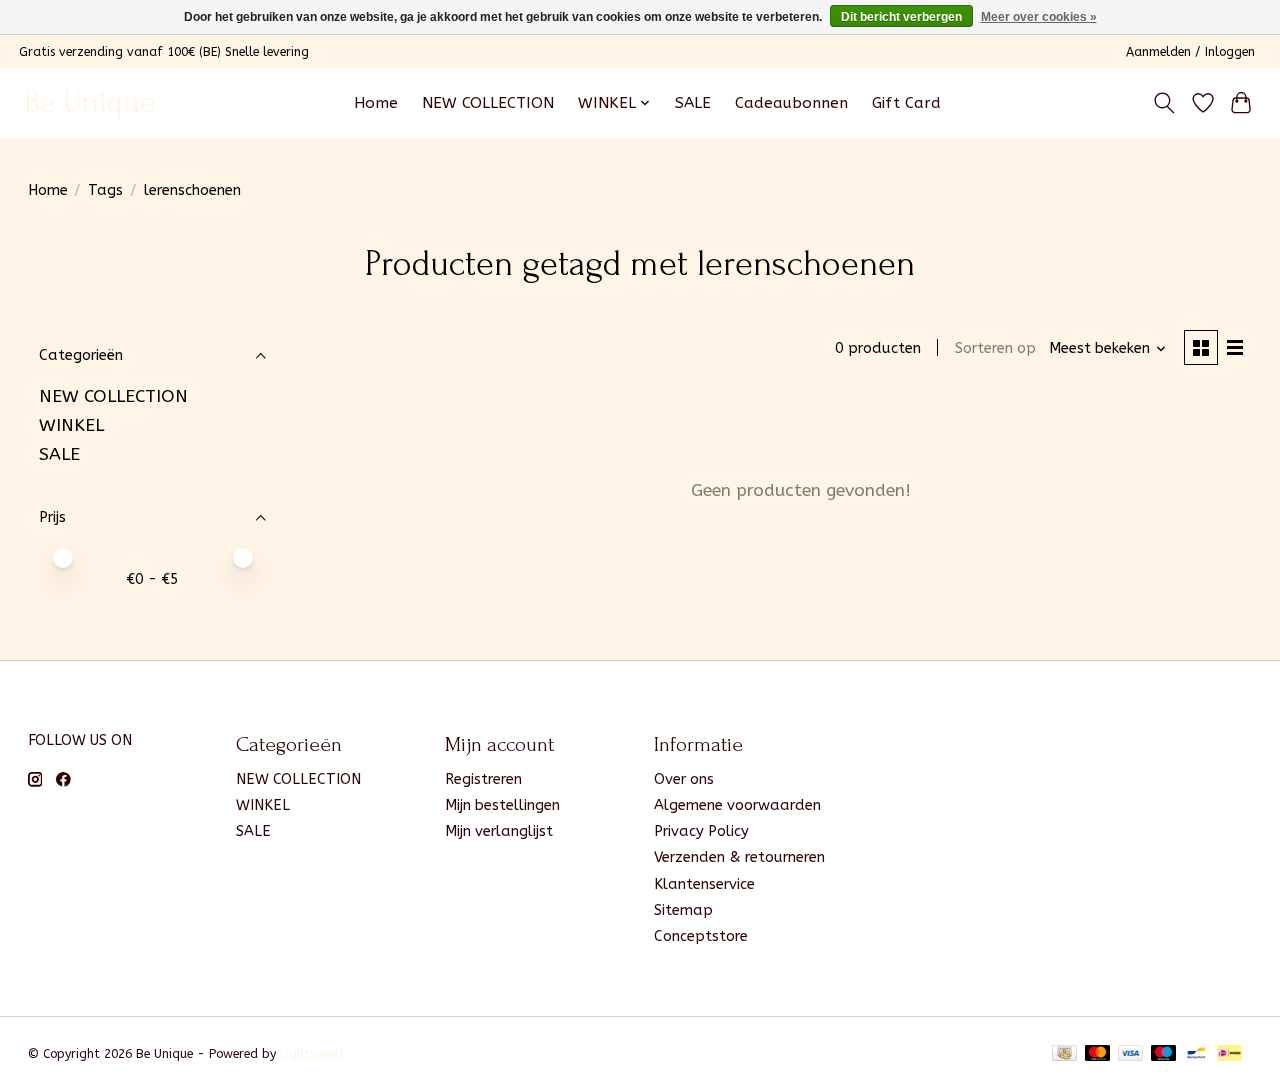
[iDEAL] (1229, 1054)
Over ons (684, 779)
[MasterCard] (1098, 1054)
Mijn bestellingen (502, 805)
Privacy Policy (701, 831)
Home (376, 103)
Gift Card (906, 103)
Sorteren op (995, 348)
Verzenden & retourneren (739, 857)
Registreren (483, 779)
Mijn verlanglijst (499, 831)
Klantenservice (704, 884)
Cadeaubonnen (791, 103)
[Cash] (1064, 1054)
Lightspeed (311, 1054)
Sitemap (683, 910)
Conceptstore (701, 936)
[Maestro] (1164, 1054)
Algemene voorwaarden (737, 805)
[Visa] (1131, 1054)
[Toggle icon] (1163, 103)
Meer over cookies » (1039, 17)
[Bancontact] (1196, 1054)
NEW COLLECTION (488, 103)
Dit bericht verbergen (901, 17)
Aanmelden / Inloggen (1190, 52)
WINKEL (71, 425)
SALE (693, 103)
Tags (105, 190)
